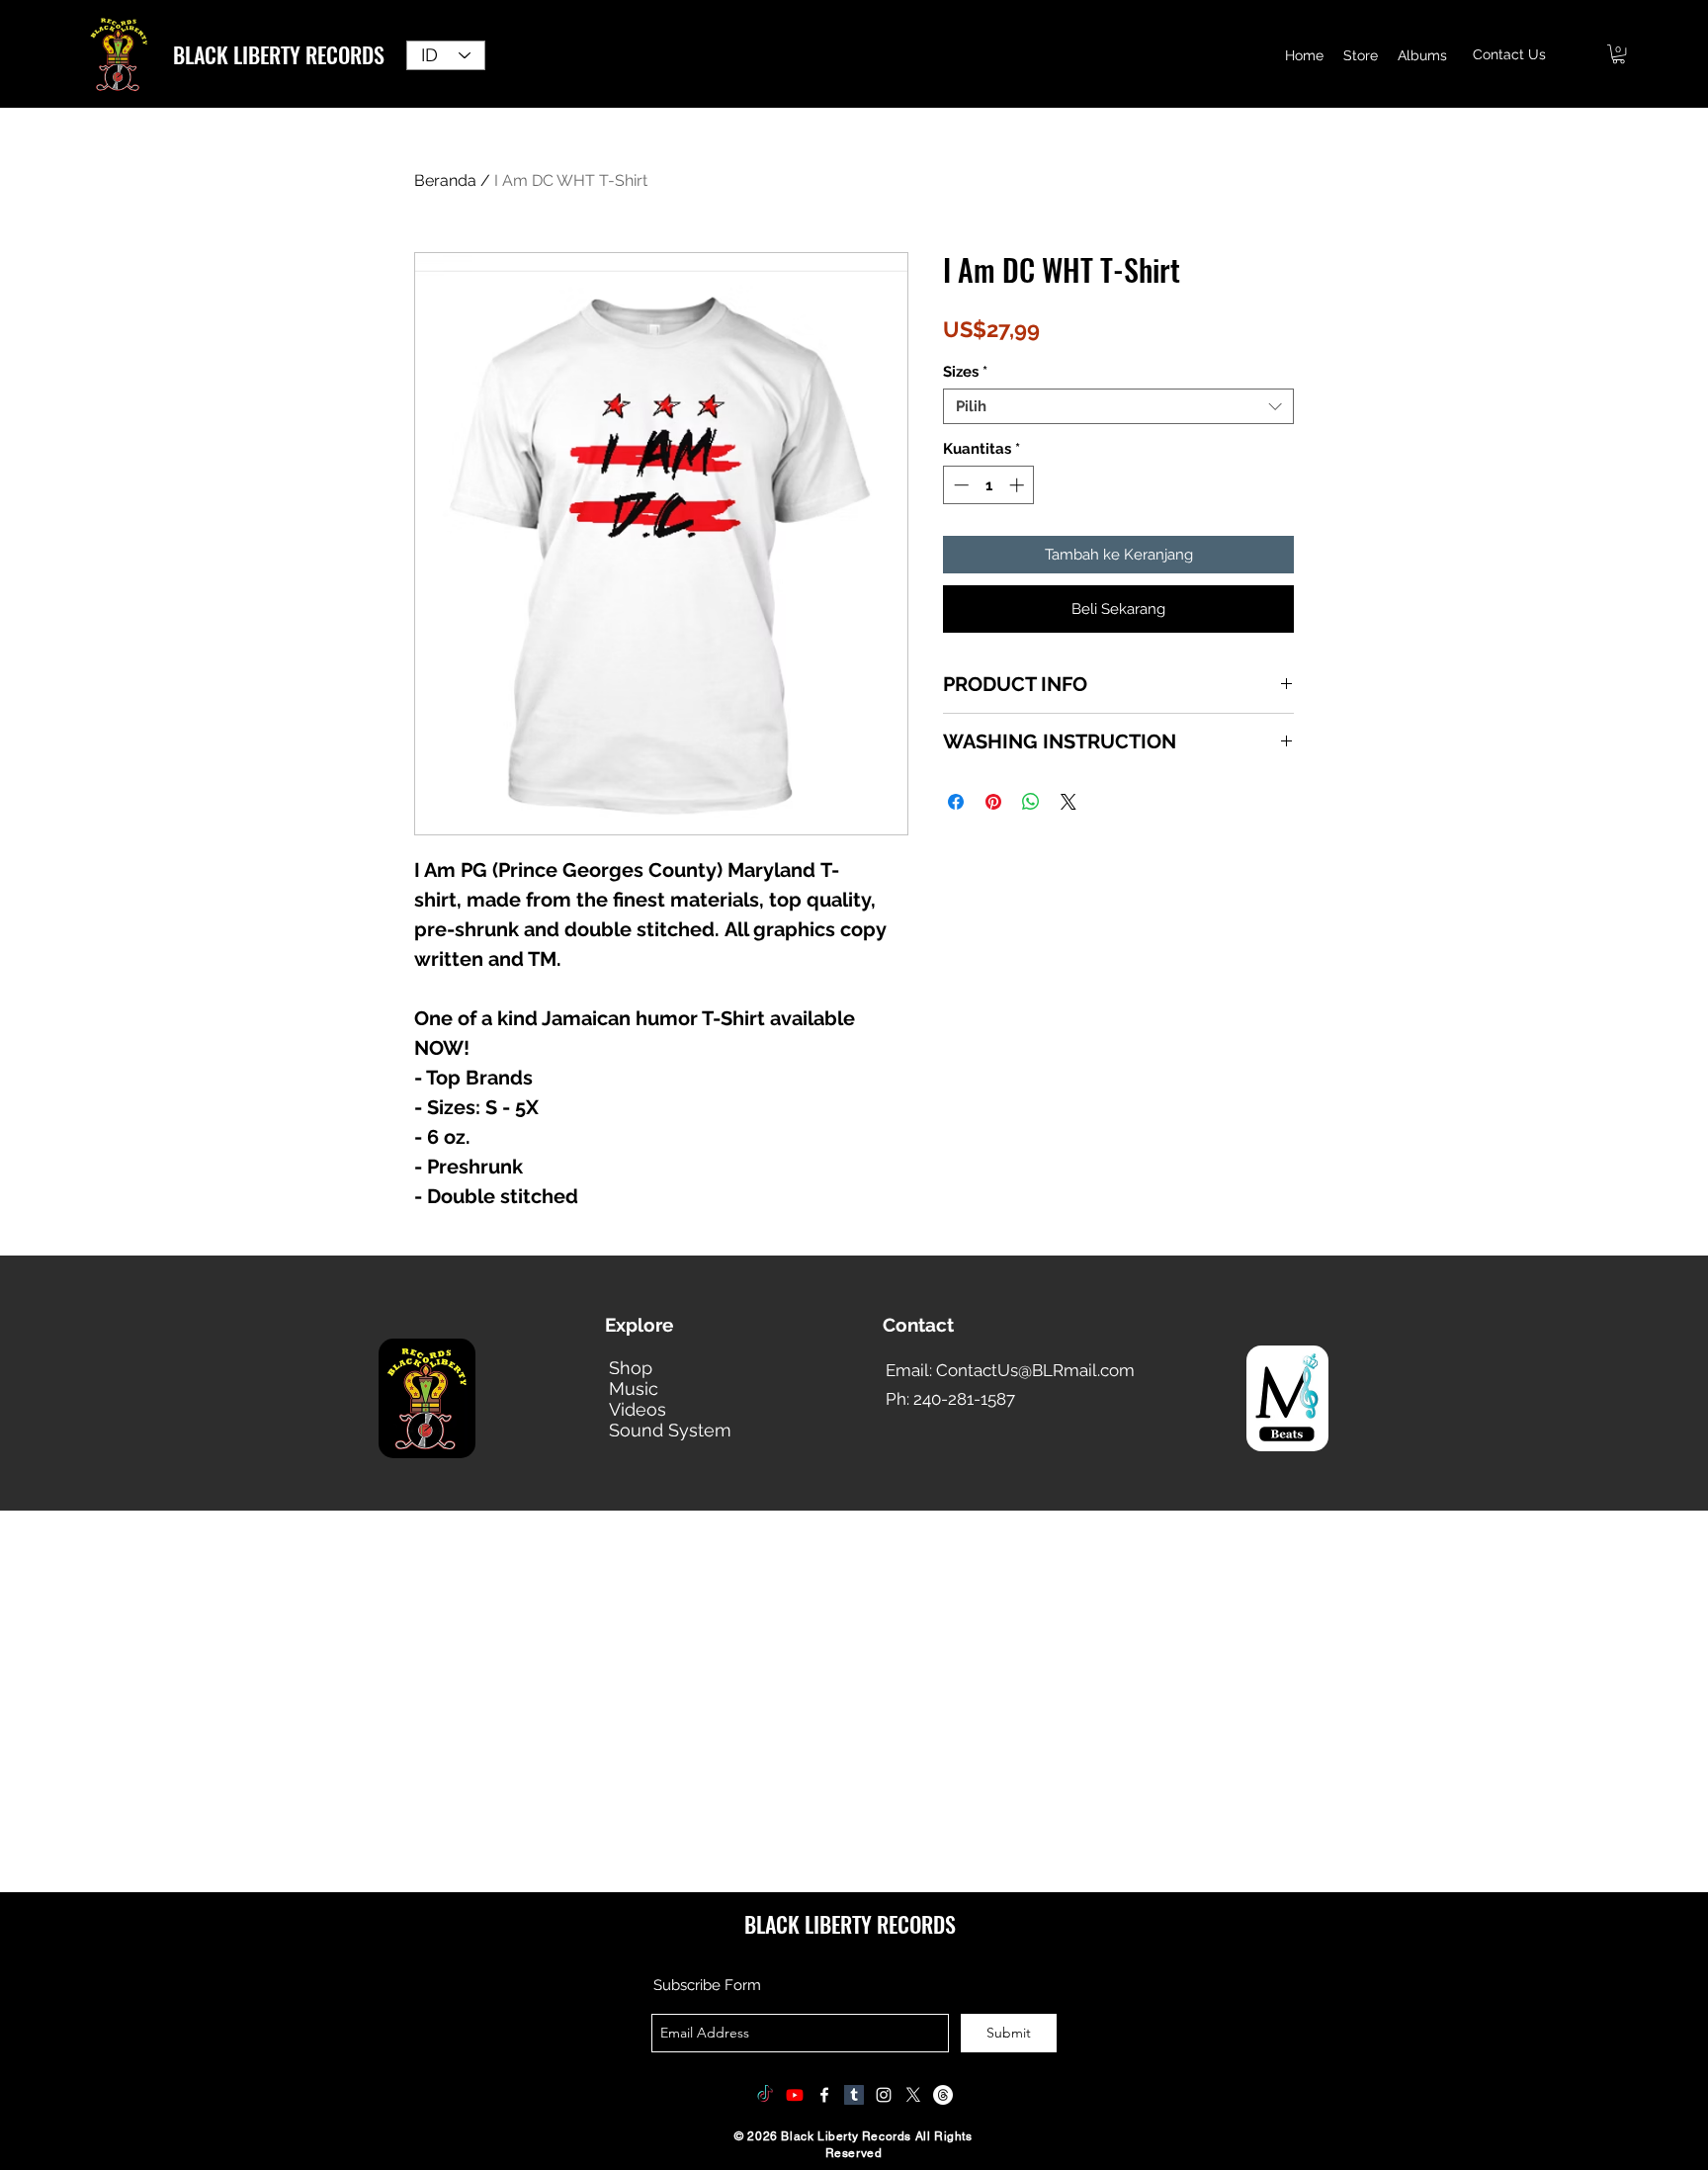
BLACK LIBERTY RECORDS (279, 54)
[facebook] (824, 2095)
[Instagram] (884, 2095)
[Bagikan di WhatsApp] (1031, 802)
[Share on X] (1068, 802)
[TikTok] (765, 2095)
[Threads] (943, 2095)
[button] (1619, 54)
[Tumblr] (854, 2095)
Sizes (965, 372)
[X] (913, 2095)
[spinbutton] (989, 485)
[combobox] (1118, 406)
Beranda (445, 180)
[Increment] (1019, 485)
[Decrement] (959, 485)
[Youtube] (795, 2095)
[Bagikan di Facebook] (956, 802)
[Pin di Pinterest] (993, 802)
